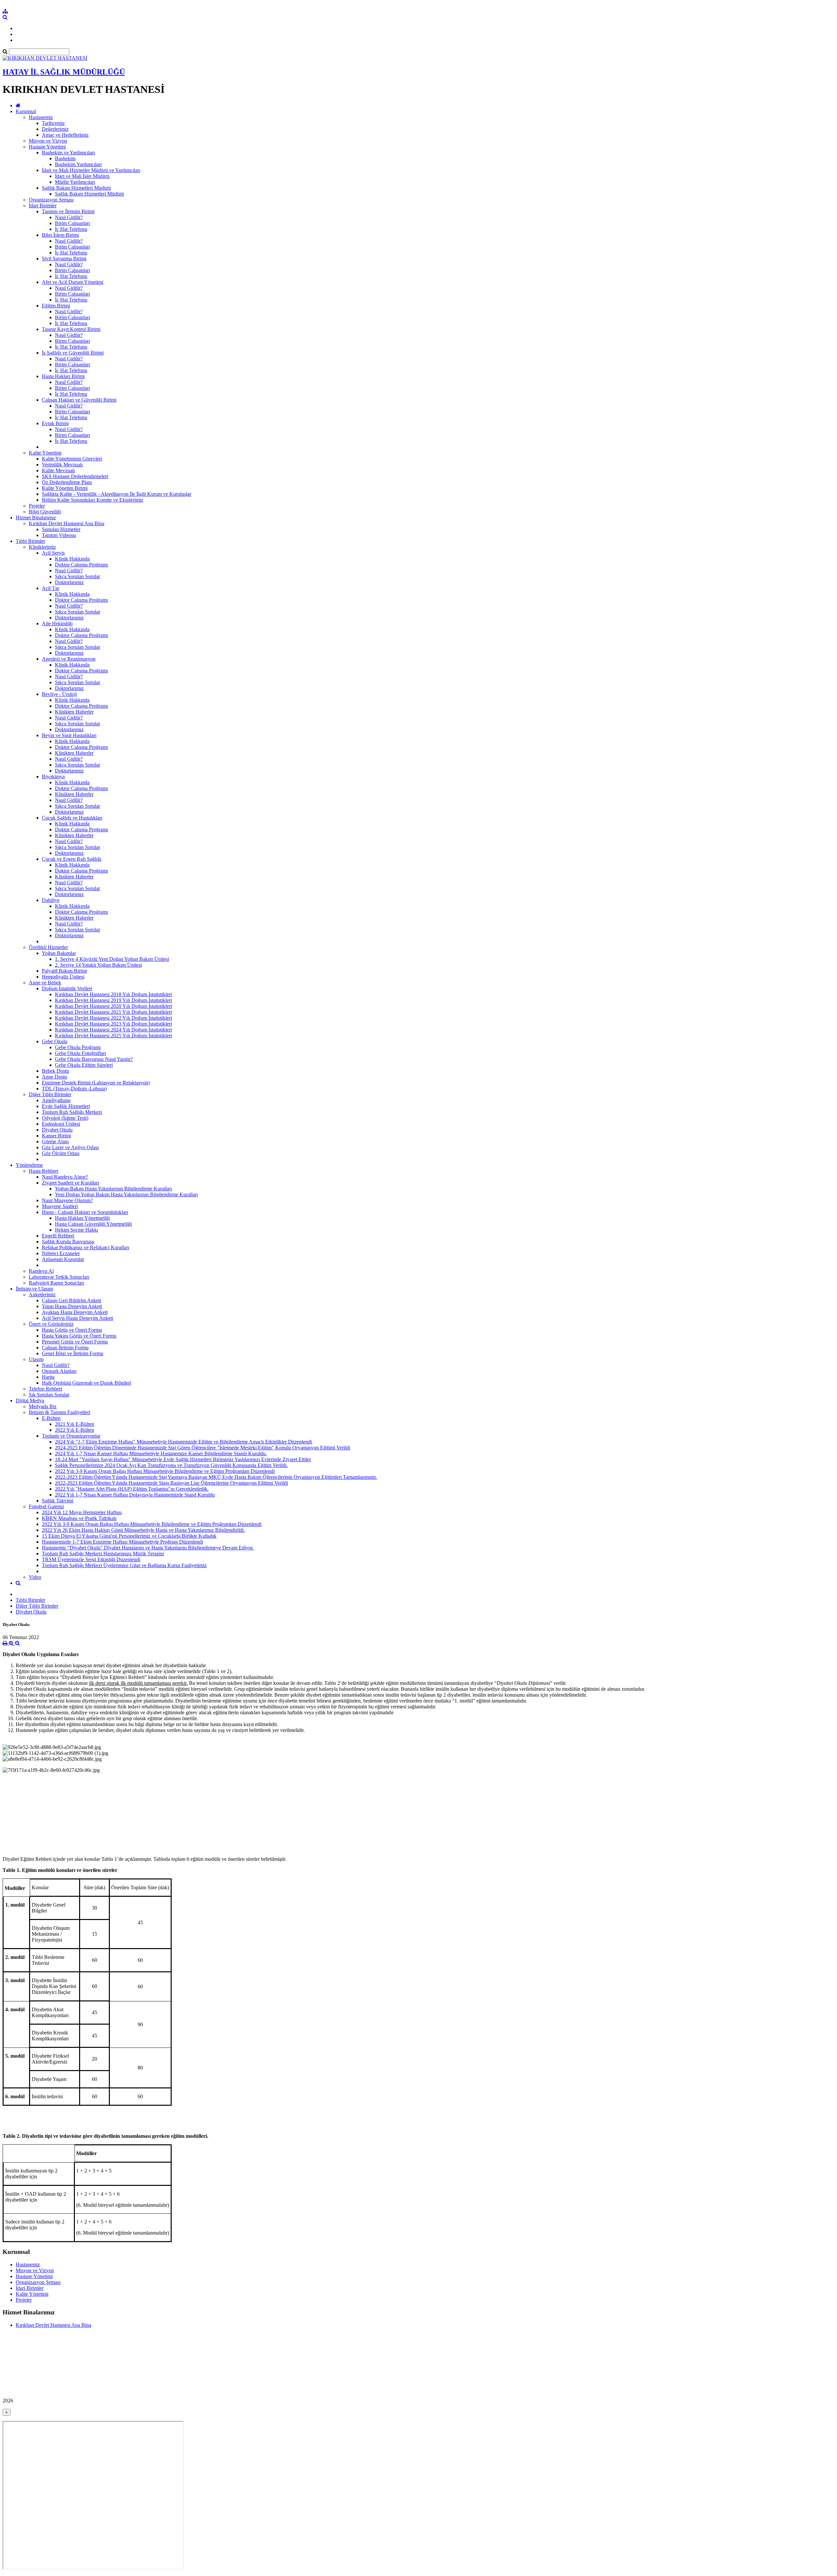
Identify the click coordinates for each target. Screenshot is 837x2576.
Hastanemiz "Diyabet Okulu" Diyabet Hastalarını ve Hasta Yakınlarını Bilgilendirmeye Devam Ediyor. (148, 1548)
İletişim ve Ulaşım (34, 1289)
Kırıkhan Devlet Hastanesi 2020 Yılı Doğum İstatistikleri (113, 1006)
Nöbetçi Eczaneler (61, 1253)
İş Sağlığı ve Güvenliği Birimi (73, 353)
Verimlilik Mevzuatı (62, 465)
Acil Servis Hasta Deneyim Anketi (77, 1318)
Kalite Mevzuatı (58, 470)
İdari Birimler (43, 206)
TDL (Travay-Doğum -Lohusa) (74, 1089)
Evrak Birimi (55, 423)
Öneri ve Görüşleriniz (51, 1324)
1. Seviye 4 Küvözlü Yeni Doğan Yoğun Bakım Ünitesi (112, 959)
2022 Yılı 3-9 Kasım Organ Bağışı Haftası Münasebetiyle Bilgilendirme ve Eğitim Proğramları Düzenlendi (165, 1471)
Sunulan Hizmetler (61, 529)
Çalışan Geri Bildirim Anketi (71, 1300)
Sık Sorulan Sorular (49, 1395)
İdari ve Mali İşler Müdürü (82, 176)
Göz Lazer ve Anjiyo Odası (70, 1147)
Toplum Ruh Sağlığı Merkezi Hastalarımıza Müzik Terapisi (103, 1554)
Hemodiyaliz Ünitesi (63, 977)
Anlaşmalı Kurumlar (63, 1259)
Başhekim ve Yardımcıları (68, 153)
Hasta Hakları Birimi (63, 376)
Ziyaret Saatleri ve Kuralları (70, 1183)
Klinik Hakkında (72, 559)
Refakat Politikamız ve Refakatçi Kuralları (85, 1247)
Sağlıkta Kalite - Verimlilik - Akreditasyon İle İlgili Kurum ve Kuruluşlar (117, 494)
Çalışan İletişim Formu (65, 1348)
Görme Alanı (55, 1141)
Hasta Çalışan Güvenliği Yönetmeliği (93, 1224)
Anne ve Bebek (45, 983)
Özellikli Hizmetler (48, 947)
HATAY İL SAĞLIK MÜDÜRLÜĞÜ (64, 72)
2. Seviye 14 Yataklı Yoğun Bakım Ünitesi (98, 965)
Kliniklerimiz (42, 547)
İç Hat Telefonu (71, 229)
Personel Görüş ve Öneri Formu (75, 1342)
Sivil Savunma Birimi (64, 259)
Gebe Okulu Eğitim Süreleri (84, 1065)
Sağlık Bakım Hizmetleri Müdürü (76, 188)
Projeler (37, 506)
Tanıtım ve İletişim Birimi (68, 211)
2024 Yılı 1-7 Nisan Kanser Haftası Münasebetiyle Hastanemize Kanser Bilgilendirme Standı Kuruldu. (161, 1453)
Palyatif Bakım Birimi (64, 971)
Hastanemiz (41, 117)
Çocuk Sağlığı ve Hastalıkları (72, 818)
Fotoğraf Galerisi (46, 1506)
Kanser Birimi (56, 1136)
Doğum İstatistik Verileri (67, 988)
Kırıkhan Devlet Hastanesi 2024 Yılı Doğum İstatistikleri (113, 1030)
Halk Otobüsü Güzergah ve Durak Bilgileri (86, 1383)
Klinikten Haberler (74, 712)
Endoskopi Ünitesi (61, 1124)
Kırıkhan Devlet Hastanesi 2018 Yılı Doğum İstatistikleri (113, 994)
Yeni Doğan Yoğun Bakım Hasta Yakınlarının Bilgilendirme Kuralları (126, 1194)
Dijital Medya (30, 1400)
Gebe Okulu (55, 1041)
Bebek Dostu (55, 1071)
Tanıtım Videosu (59, 535)
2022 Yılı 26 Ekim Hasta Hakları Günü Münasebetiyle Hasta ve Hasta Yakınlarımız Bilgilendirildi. (143, 1530)
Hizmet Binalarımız (36, 518)
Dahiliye (51, 900)
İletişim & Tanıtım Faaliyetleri (60, 1412)
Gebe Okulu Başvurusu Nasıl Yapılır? (94, 1059)
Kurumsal (26, 111)
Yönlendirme (29, 1165)
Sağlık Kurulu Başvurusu (68, 1242)
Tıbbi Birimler (30, 541)
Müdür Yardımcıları (75, 182)
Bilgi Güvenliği (45, 512)
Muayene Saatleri (60, 1206)
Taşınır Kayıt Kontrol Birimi (71, 329)
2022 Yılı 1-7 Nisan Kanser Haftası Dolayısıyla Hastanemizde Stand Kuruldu (135, 1495)
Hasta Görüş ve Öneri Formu (72, 1330)
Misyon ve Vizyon (48, 141)
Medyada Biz (43, 1406)
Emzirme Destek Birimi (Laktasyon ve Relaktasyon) (96, 1083)
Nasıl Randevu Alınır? (65, 1177)
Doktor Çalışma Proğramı (81, 565)
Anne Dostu (54, 1077)
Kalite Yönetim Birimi (65, 488)
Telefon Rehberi (45, 1389)
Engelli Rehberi (58, 1236)
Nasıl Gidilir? (69, 217)
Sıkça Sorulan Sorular (77, 576)
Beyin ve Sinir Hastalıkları (69, 735)
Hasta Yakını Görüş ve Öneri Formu (79, 1336)
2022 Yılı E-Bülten (75, 1430)
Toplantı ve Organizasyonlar (71, 1436)
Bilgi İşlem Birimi (60, 235)
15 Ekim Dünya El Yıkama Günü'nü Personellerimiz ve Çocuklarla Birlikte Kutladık (129, 1536)
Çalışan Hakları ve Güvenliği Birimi (79, 400)
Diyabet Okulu (57, 1130)
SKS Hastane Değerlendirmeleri (75, 476)
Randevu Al (41, 1271)
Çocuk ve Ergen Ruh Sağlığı (72, 859)
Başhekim (65, 158)
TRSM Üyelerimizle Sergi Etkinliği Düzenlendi (91, 1559)
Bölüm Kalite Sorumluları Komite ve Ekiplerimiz (93, 500)
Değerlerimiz (55, 129)
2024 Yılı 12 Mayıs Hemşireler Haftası (82, 1512)
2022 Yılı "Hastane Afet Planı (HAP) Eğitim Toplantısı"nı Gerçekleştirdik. (132, 1489)
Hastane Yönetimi (47, 147)
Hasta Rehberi (43, 1171)
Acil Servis (53, 553)
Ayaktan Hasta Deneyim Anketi (75, 1312)
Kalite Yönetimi (45, 453)
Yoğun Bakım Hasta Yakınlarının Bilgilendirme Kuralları (113, 1189)
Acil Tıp (51, 588)
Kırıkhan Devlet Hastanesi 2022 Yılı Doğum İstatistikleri (113, 1018)
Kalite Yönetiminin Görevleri (72, 459)
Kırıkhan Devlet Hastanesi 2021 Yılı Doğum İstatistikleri (113, 1012)
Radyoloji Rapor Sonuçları (56, 1283)
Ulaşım (36, 1359)
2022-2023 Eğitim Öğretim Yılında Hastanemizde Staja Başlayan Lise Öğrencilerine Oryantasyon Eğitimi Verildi (171, 1483)
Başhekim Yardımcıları (78, 164)
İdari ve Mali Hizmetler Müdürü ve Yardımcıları (91, 170)
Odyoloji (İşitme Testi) (65, 1118)
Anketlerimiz (42, 1295)
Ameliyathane (56, 1100)
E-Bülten (51, 1418)
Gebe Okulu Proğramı (78, 1047)
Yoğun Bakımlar (59, 953)
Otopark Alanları (59, 1371)
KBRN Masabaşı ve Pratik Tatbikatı (79, 1518)
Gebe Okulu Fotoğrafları (80, 1053)
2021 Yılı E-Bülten (75, 1424)
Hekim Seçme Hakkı (77, 1230)
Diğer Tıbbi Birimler (50, 1094)
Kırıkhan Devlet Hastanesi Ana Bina (67, 523)
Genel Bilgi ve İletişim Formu (73, 1353)
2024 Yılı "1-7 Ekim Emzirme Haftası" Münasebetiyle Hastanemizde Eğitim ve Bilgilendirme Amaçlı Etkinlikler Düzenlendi (183, 1442)
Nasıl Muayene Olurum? (67, 1200)
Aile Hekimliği (57, 623)
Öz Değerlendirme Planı (67, 482)
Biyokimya (53, 777)
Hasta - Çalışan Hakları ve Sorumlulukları (85, 1212)
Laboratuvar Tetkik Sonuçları (59, 1277)
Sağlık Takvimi (58, 1501)
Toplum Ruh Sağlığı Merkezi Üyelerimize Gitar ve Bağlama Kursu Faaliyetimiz (124, 1565)
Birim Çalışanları (72, 223)
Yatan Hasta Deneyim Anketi (72, 1306)
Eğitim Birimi (56, 306)
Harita (48, 1377)
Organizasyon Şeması (51, 200)
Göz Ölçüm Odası (61, 1153)
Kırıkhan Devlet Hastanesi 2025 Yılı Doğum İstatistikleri (113, 1036)
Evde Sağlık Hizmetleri (66, 1106)
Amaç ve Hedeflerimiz (65, 135)
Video (35, 1577)
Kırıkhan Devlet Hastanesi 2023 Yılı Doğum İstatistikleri (113, 1024)
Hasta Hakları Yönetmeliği (82, 1218)
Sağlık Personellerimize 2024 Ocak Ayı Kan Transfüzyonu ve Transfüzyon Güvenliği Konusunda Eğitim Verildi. (171, 1465)
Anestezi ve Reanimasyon (69, 659)
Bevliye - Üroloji (59, 694)
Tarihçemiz (53, 123)
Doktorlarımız (69, 582)
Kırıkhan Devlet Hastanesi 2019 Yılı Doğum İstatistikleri (113, 1000)
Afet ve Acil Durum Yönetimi (73, 282)
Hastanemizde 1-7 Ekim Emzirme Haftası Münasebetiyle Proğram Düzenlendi (122, 1542)
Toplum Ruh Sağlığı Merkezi (72, 1112)
